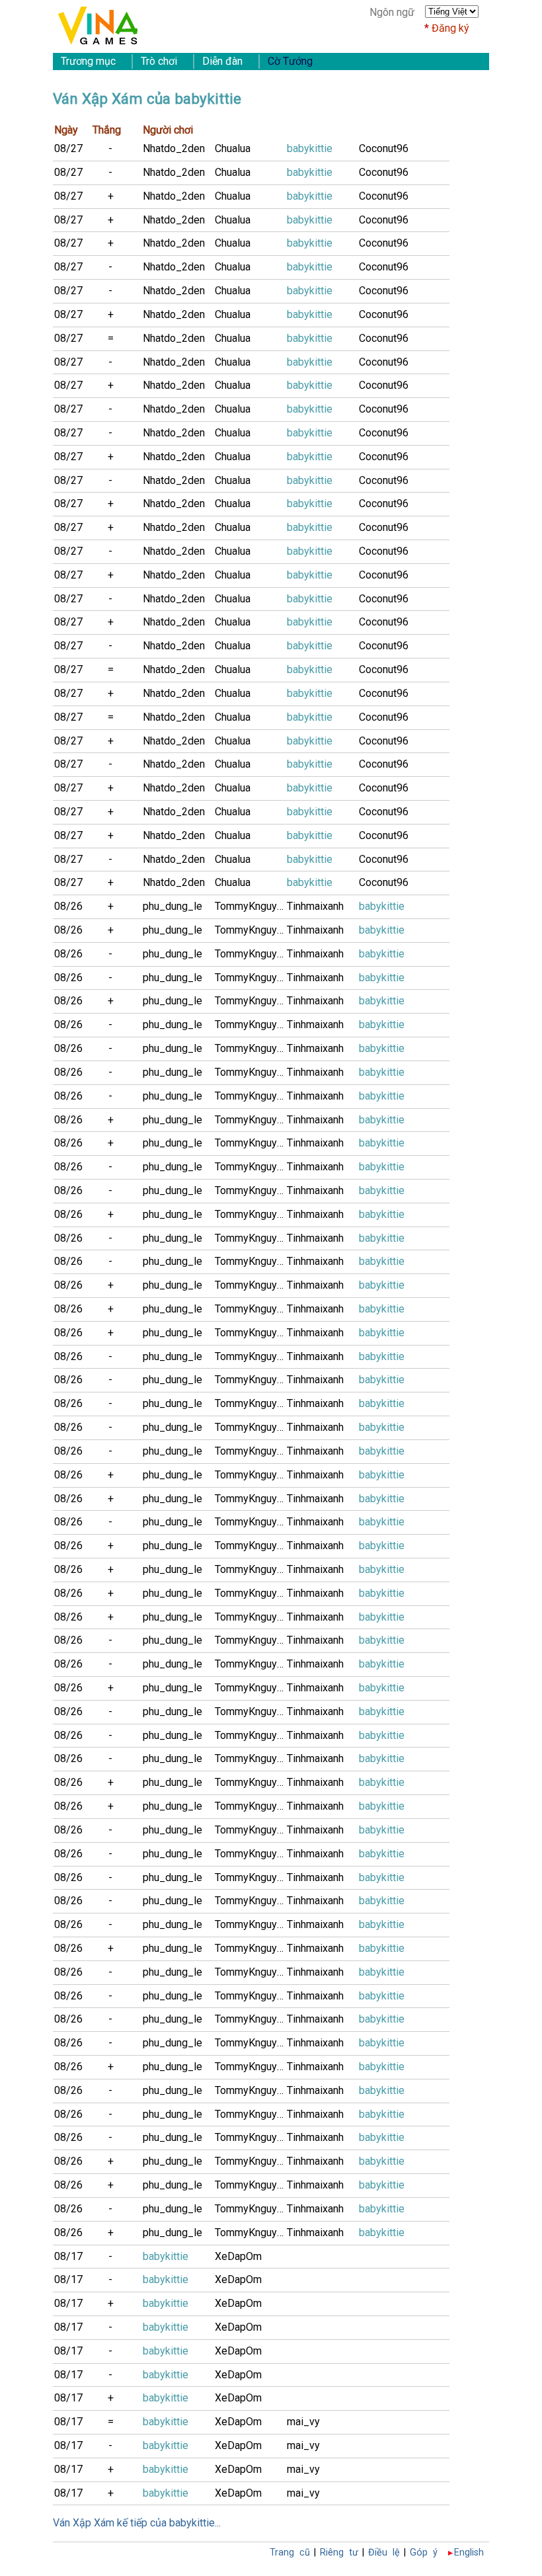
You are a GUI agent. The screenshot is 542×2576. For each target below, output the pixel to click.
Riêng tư (339, 2553)
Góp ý (424, 2553)
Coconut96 (384, 148)
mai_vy (303, 2422)
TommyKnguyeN (251, 906)
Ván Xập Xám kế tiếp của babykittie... (137, 2523)
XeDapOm (238, 2256)
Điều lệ (384, 2553)
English (469, 2553)
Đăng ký (450, 28)
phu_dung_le (173, 906)
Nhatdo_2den (174, 148)
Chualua (233, 148)
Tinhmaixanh (315, 906)
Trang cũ (290, 2553)
